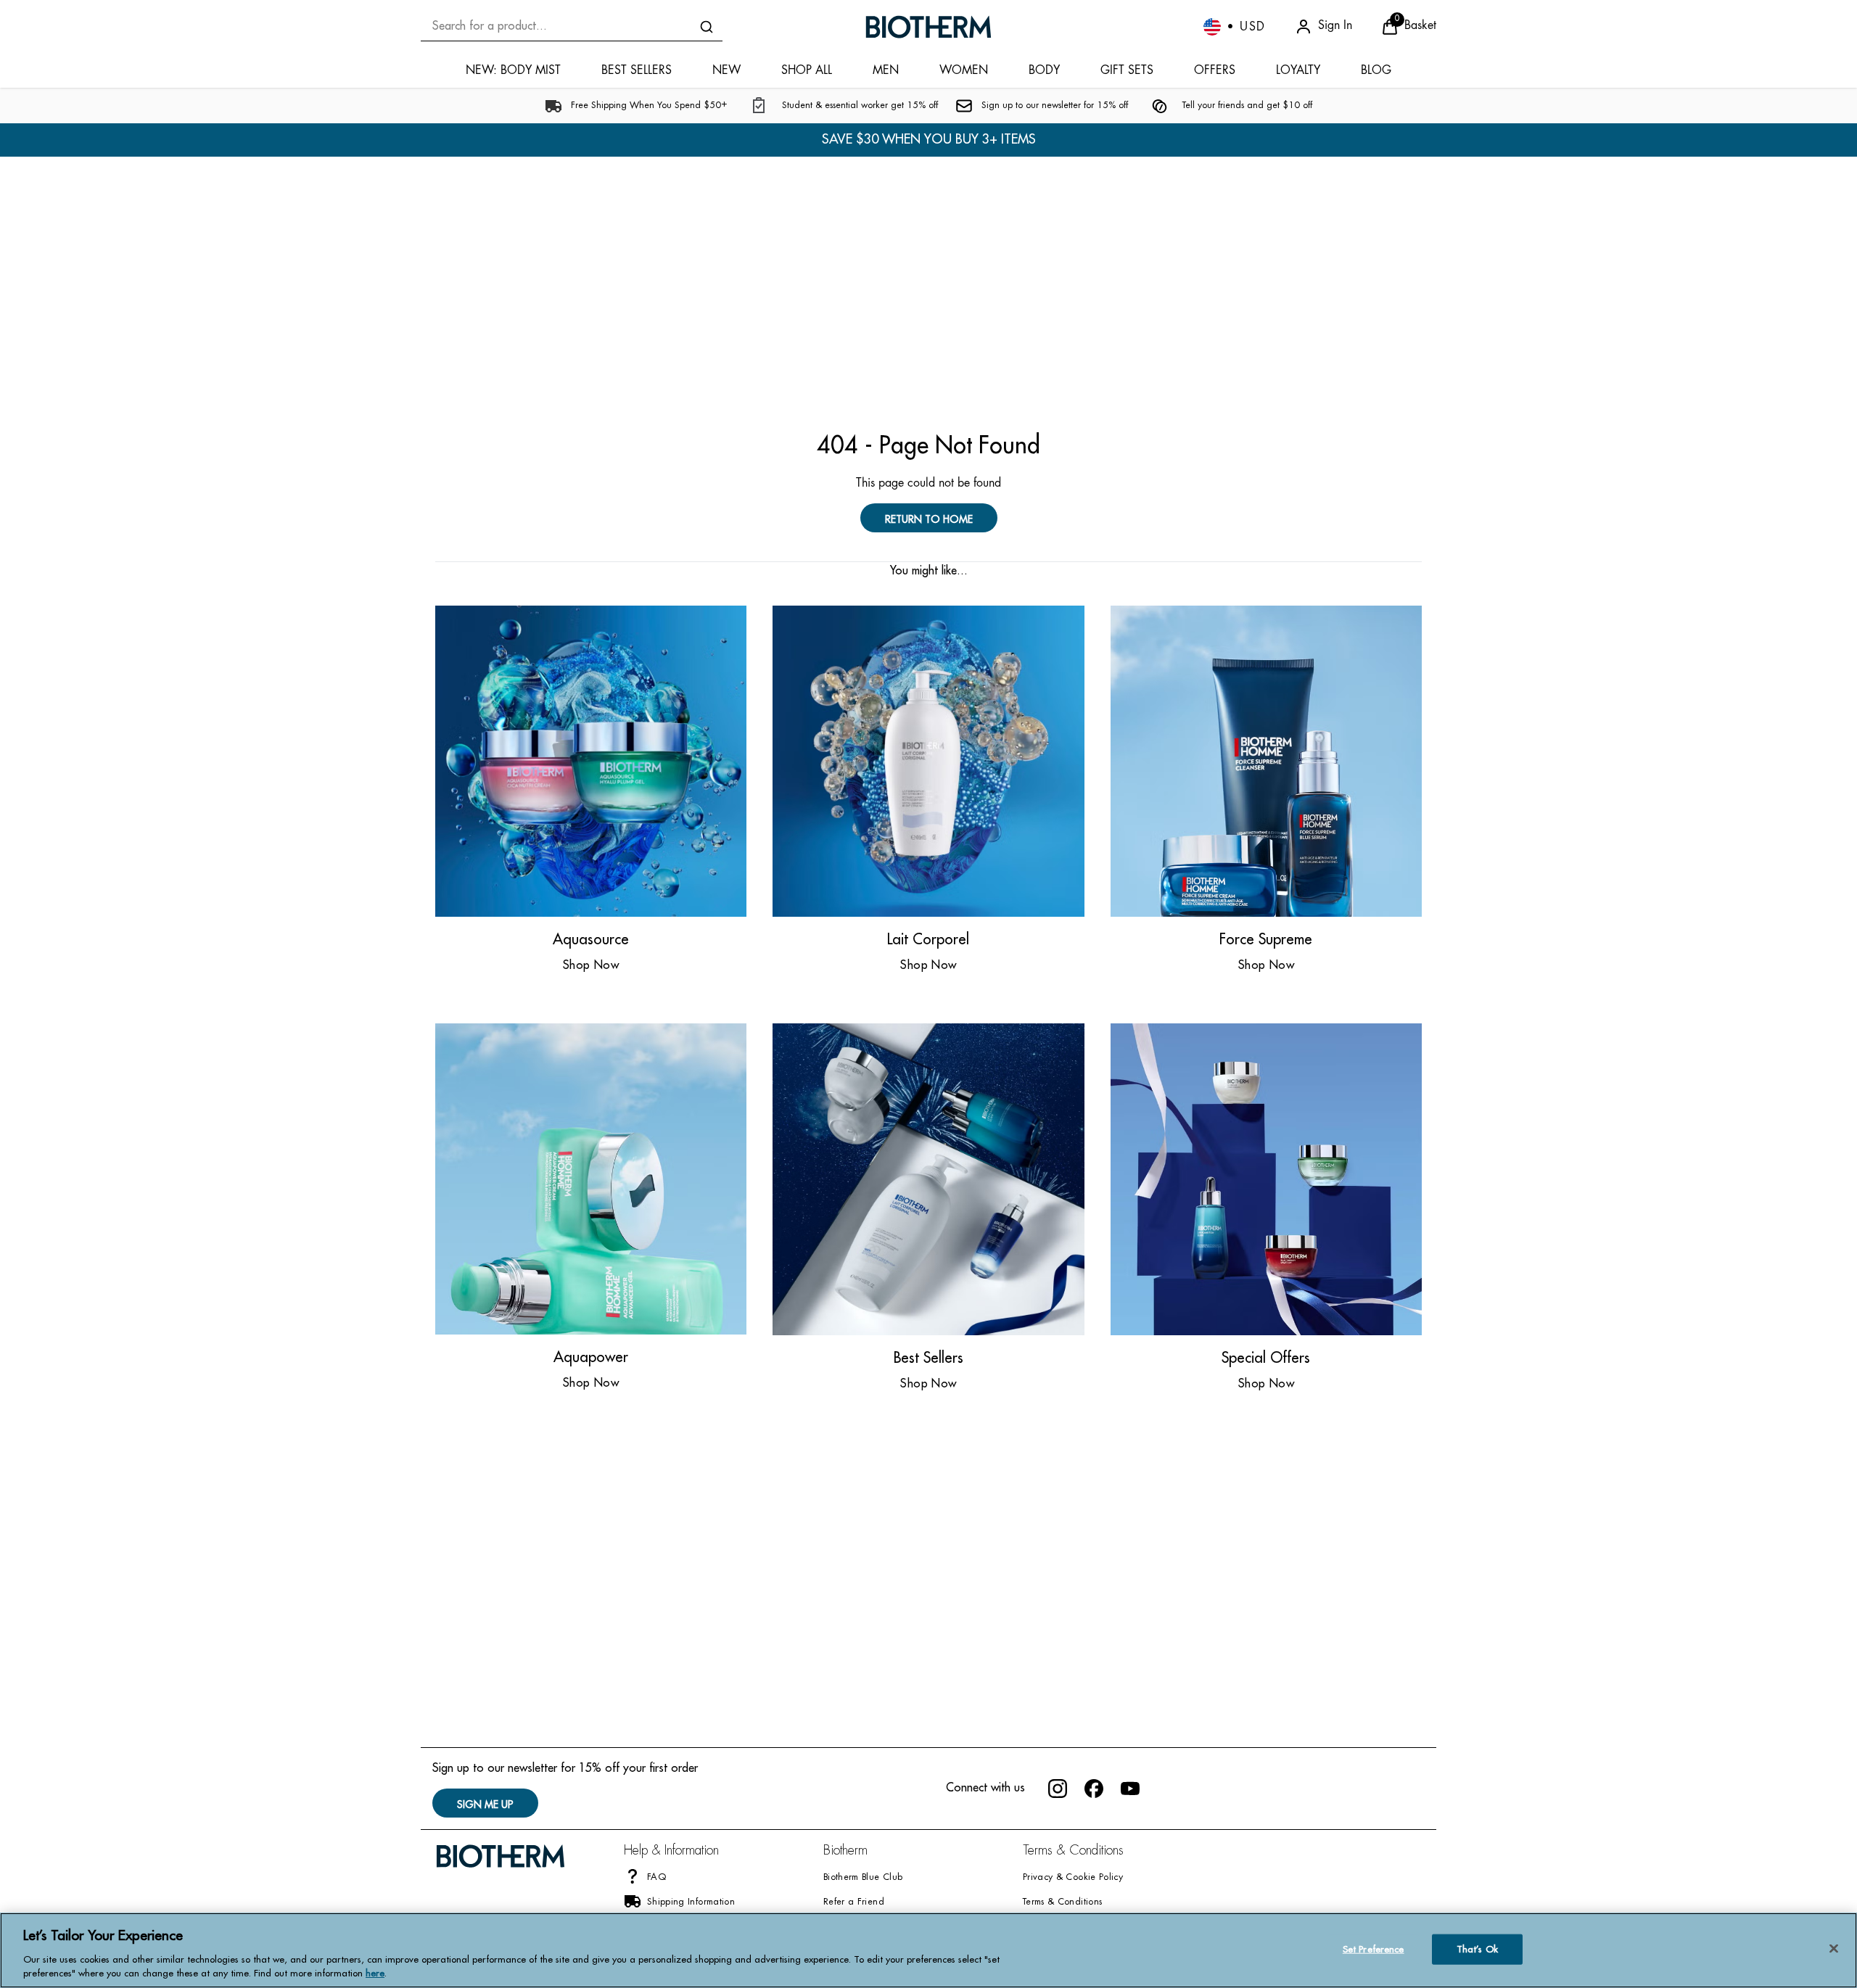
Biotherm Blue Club (863, 1878)
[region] (928, 1950)
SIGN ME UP (485, 1805)
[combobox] (572, 26)
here (375, 1973)
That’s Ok (1477, 1949)
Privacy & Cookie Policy (1073, 1878)
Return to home (929, 519)
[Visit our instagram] (1058, 1789)
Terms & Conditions (1062, 1902)
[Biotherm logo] (928, 27)
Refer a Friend (854, 1902)
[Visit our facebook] (1094, 1789)
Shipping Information (691, 1902)
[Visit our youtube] (1130, 1789)
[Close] (1834, 1949)
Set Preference (1374, 1949)
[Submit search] (707, 27)
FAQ (657, 1878)
